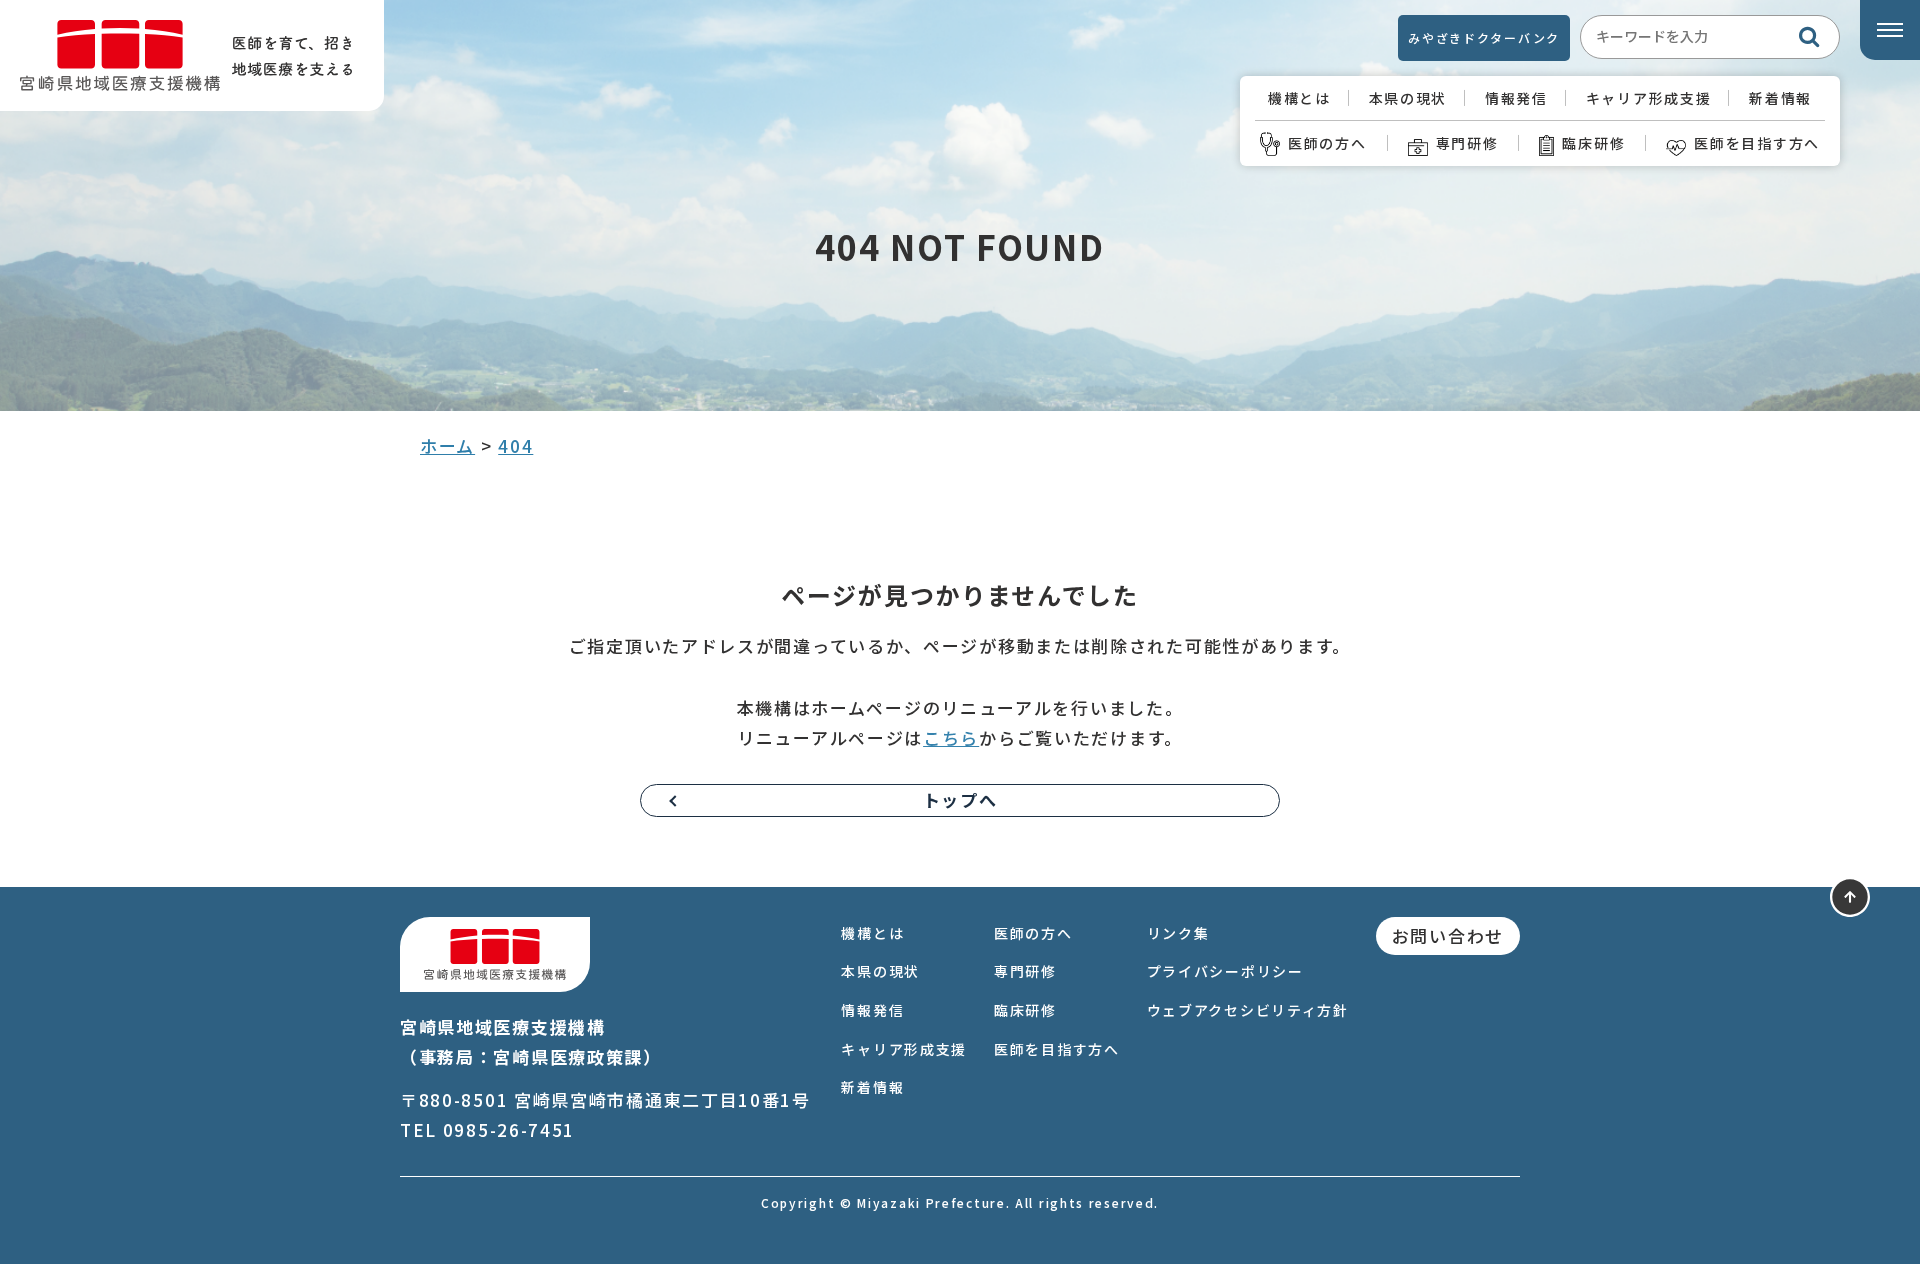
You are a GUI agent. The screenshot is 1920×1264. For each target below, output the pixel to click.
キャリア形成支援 (1649, 98)
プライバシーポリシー (1225, 971)
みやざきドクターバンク (1484, 37)
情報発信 (1516, 98)
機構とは (1299, 98)
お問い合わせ (1448, 935)
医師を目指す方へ (1757, 143)
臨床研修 (1593, 143)
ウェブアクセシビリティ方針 (1248, 1010)
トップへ (960, 799)
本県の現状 (1408, 98)
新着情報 (1780, 98)
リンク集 (1178, 933)
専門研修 (1467, 143)
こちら (951, 737)
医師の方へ (1327, 143)
